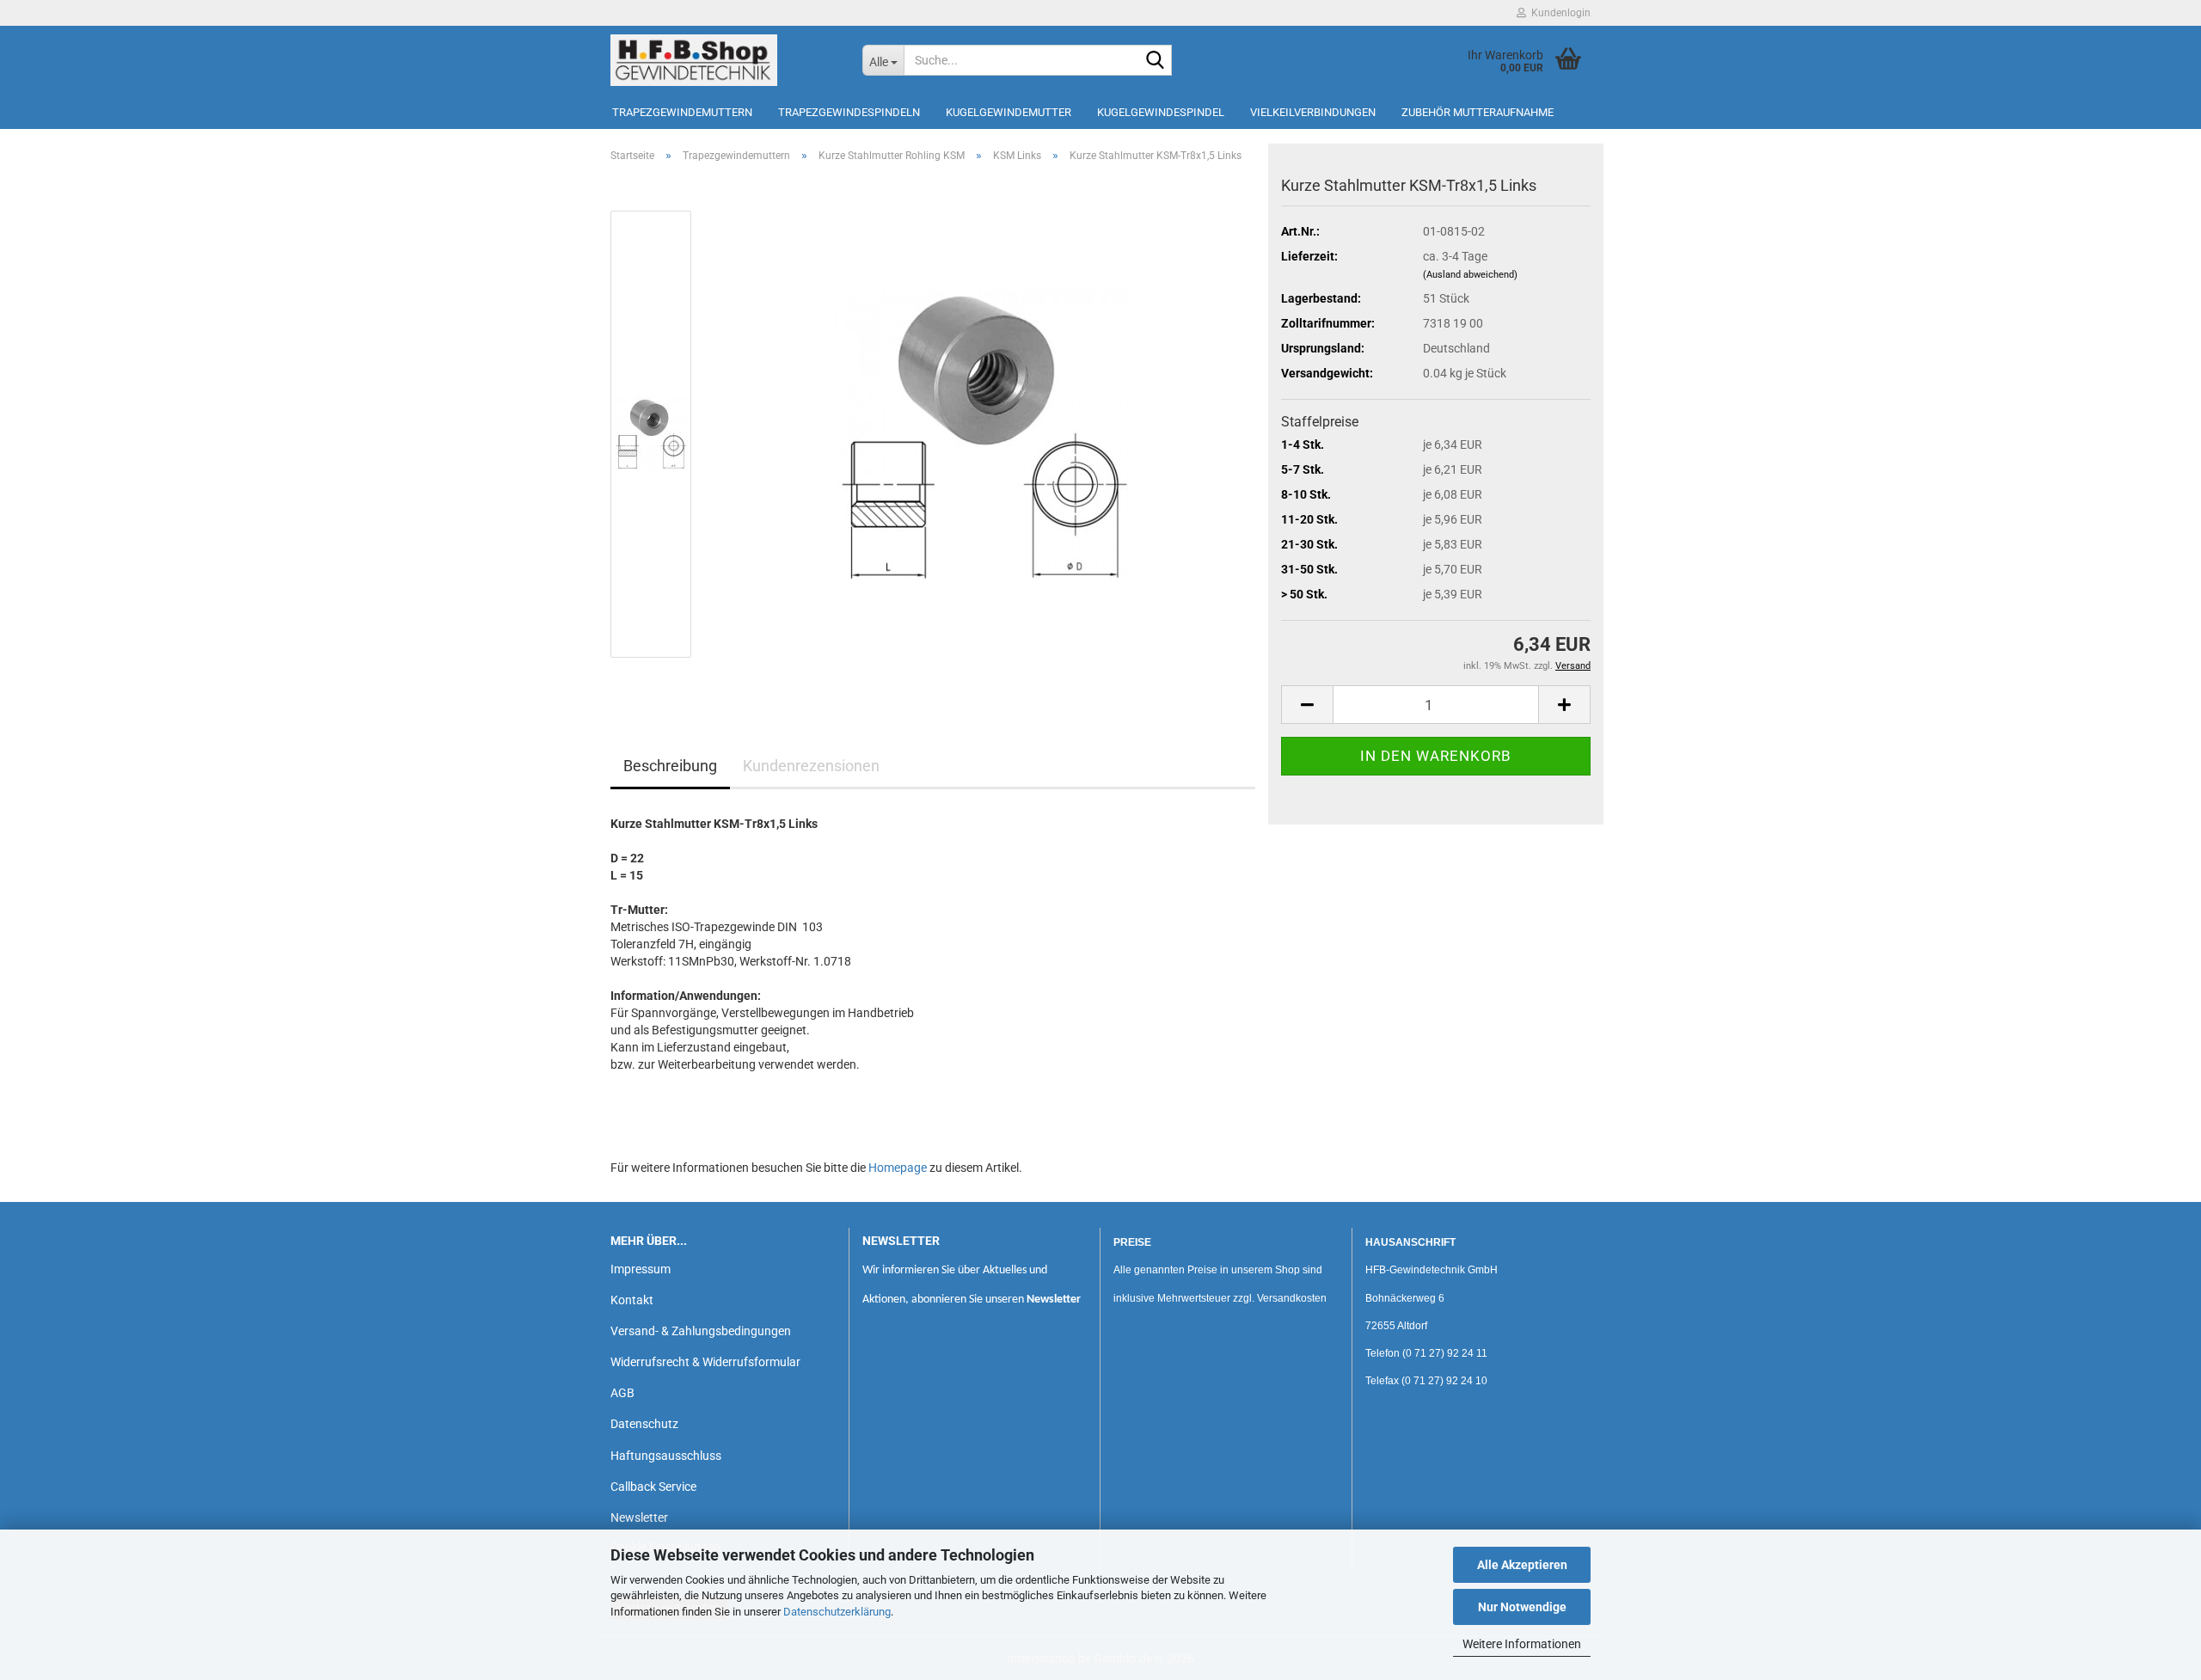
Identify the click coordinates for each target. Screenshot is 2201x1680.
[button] (1307, 705)
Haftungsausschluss (666, 1456)
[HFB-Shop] (723, 60)
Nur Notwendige (1522, 1607)
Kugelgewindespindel (1161, 112)
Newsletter (639, 1518)
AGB (622, 1393)
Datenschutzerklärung (837, 1612)
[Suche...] (1156, 61)
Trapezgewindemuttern (682, 112)
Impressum (641, 1269)
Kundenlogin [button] (1558, 13)
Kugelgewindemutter (1009, 112)
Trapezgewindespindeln (849, 112)
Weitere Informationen (1522, 1644)
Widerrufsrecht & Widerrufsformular (705, 1362)
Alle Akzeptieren (1522, 1565)
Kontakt (632, 1300)
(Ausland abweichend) (1470, 275)
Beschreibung (670, 766)
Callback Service (653, 1487)
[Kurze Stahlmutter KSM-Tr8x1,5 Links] (983, 433)
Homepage (898, 1168)
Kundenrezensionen (811, 766)
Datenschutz (644, 1424)
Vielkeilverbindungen (1313, 112)
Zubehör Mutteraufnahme (1478, 112)
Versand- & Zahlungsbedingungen (701, 1331)
